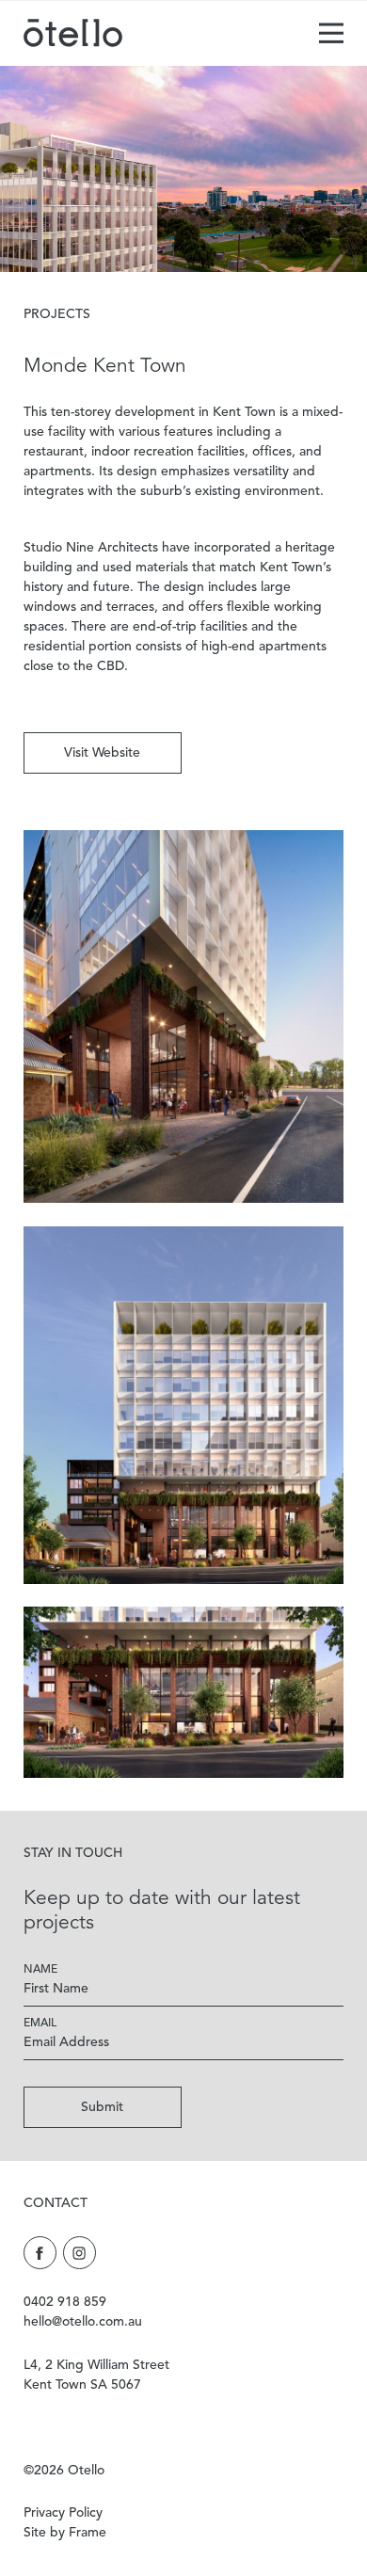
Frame (88, 2533)
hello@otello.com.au (83, 2322)
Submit (102, 2107)
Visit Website (102, 753)
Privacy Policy (63, 2513)
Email (40, 2024)
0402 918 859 (65, 2302)
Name (40, 1970)
